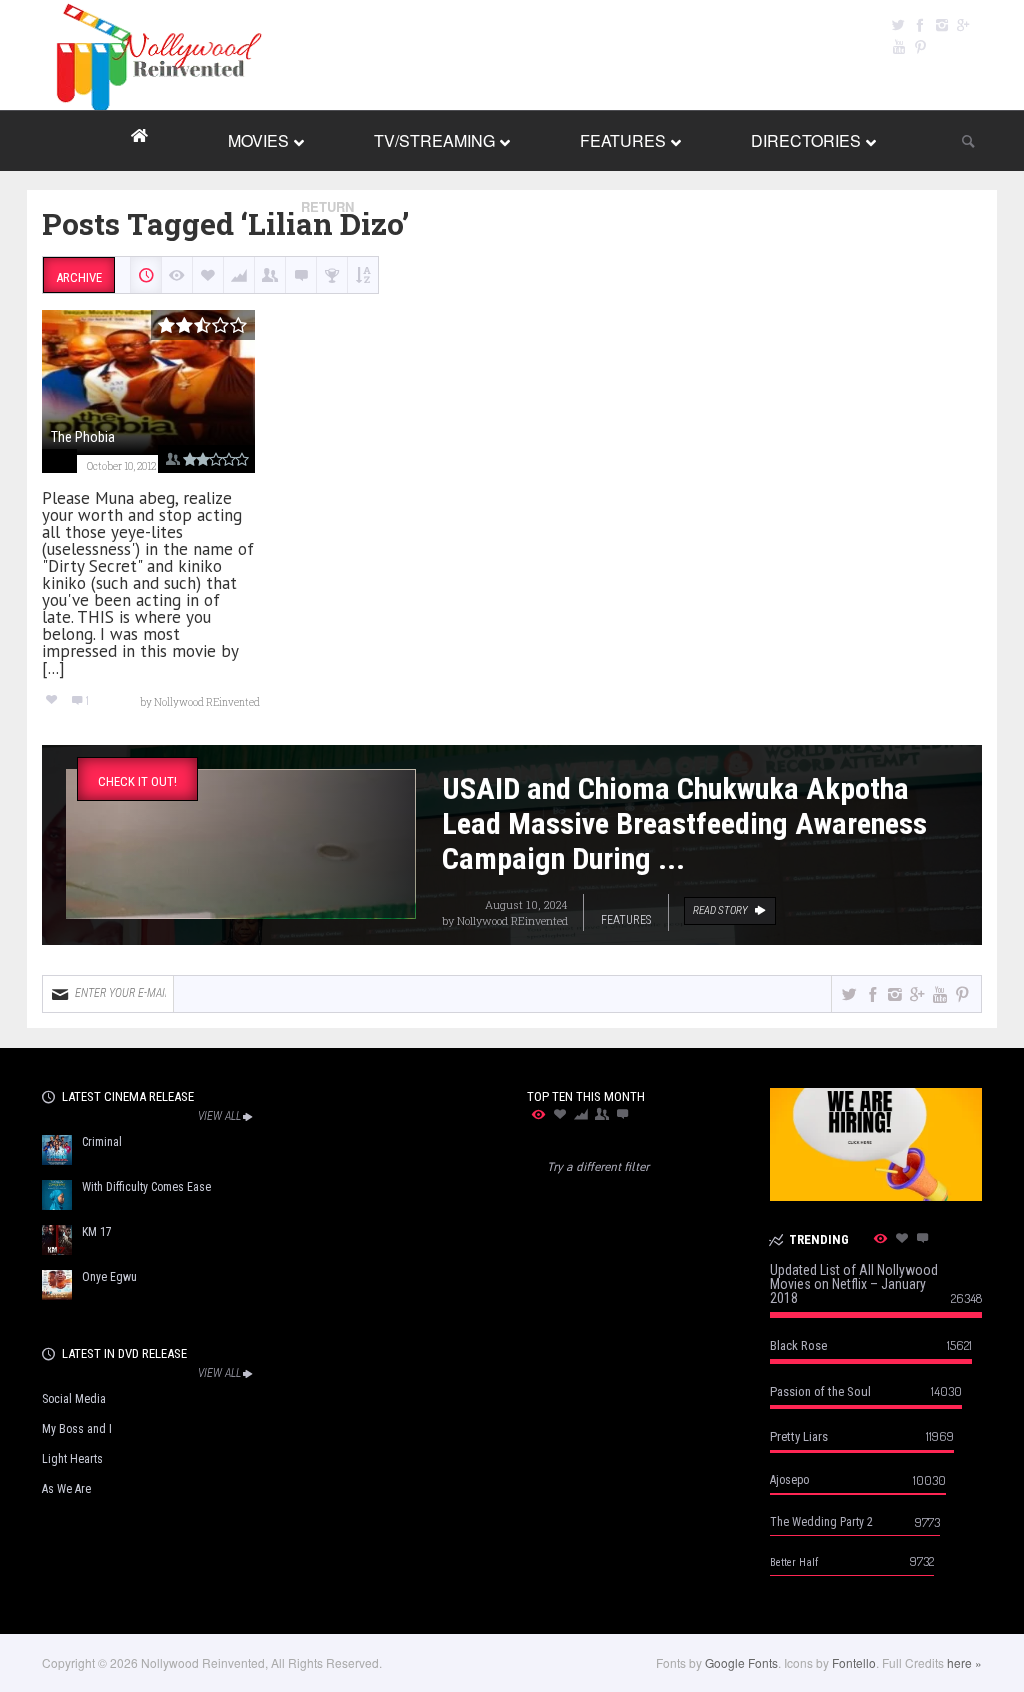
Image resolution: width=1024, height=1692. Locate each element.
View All (219, 1116)
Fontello (854, 1662)
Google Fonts (741, 1662)
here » (964, 1662)
